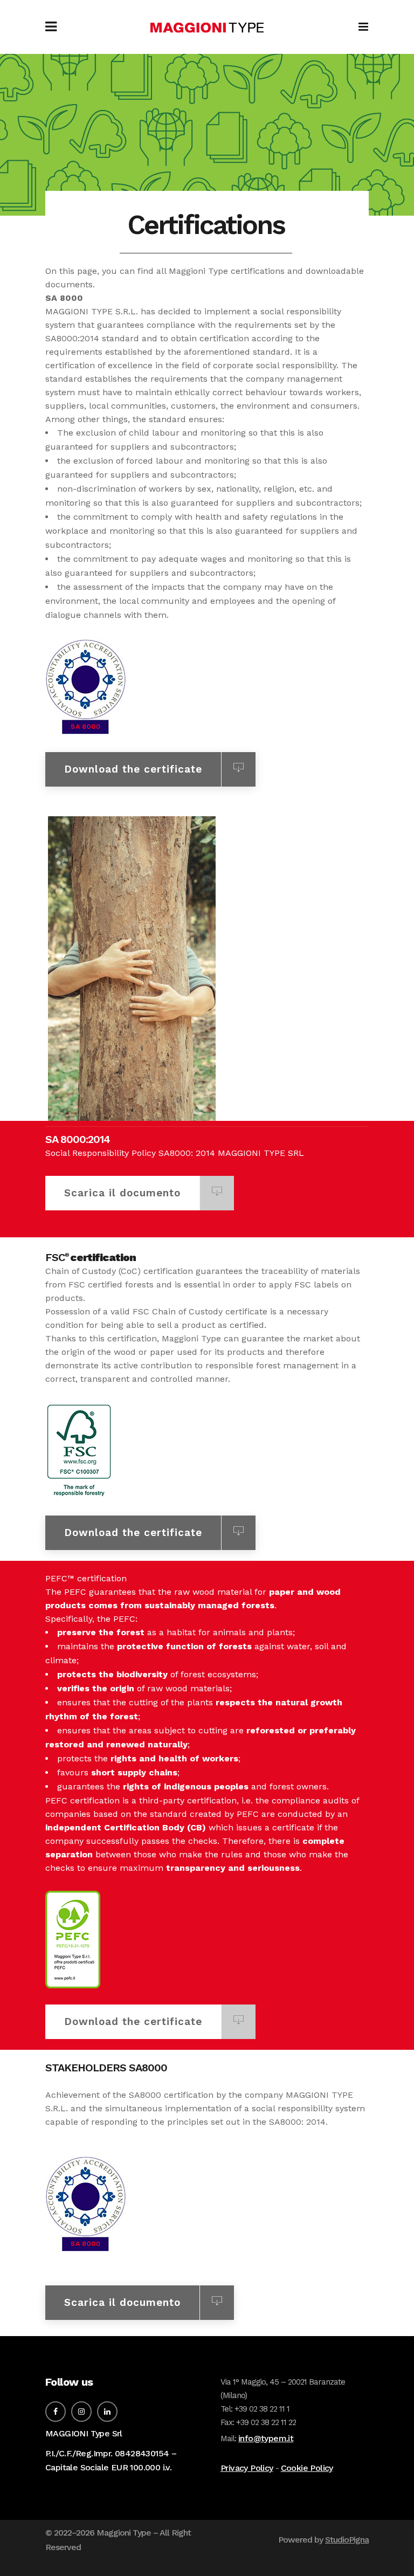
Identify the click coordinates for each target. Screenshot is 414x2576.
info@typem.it (266, 2438)
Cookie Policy (307, 2468)
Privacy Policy (247, 2468)
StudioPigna (347, 2540)
